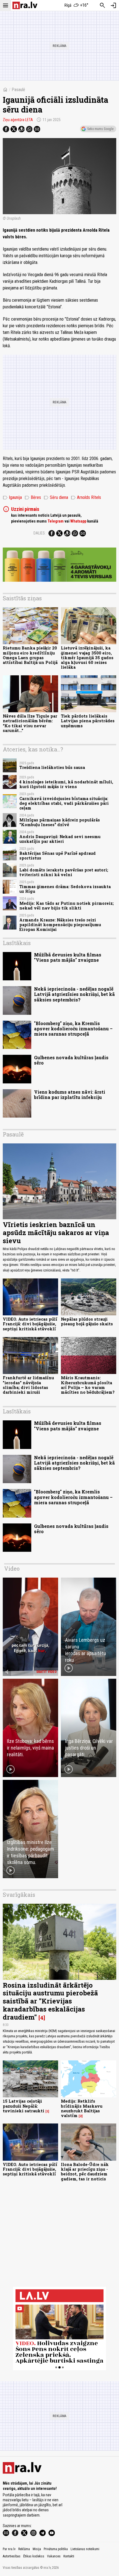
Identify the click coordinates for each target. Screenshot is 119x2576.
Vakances (54, 2556)
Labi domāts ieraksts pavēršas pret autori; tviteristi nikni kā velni (64, 872)
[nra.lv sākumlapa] (25, 5)
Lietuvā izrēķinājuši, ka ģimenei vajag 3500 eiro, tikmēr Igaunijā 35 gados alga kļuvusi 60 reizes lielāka (87, 658)
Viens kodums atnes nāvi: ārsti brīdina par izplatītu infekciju (70, 1095)
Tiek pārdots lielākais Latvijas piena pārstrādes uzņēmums (88, 721)
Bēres (33, 498)
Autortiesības (12, 2556)
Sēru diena (56, 498)
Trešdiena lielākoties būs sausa (52, 767)
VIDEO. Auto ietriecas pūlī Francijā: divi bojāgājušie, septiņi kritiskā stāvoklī (30, 1324)
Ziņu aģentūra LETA (18, 120)
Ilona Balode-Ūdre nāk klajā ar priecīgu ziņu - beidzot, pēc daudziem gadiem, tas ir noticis (85, 2172)
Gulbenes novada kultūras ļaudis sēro (71, 1060)
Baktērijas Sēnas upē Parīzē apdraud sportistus (58, 856)
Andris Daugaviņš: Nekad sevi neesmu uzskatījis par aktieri (60, 839)
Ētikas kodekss (34, 2556)
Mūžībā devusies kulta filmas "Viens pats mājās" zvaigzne (68, 957)
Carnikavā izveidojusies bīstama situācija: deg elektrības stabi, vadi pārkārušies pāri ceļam (64, 803)
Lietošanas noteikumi (85, 2549)
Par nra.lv (9, 2549)
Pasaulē (18, 90)
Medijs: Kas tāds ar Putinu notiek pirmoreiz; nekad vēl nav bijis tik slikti (67, 906)
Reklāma (24, 2549)
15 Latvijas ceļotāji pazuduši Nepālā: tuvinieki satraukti (24, 2106)
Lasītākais (17, 943)
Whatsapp (78, 521)
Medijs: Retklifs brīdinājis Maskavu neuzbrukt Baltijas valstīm (82, 2108)
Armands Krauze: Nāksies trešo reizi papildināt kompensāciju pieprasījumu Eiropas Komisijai (60, 925)
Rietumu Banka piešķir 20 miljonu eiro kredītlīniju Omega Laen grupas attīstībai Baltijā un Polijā (30, 655)
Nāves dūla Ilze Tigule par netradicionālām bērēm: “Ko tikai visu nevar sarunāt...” (30, 723)
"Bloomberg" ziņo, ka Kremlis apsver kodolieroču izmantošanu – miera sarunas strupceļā (73, 1029)
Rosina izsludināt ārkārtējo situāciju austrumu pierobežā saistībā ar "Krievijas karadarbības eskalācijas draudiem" (50, 2001)
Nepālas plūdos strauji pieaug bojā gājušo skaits (87, 1321)
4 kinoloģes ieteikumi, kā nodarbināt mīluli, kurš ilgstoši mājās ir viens (66, 784)
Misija (37, 2549)
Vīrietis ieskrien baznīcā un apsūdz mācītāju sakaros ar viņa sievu (56, 1233)
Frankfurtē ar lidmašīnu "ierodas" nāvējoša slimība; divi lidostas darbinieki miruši (28, 1385)
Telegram (56, 521)
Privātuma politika (56, 2549)
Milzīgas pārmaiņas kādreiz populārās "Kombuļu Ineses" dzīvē (60, 822)
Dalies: (40, 533)
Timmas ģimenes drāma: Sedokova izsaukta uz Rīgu (65, 889)
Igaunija (12, 498)
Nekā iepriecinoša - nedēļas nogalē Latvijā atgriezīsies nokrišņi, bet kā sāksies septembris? (74, 994)
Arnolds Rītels (86, 498)
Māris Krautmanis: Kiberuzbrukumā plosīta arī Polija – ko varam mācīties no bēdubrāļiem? (88, 1385)
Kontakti (69, 2556)
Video (12, 1568)
